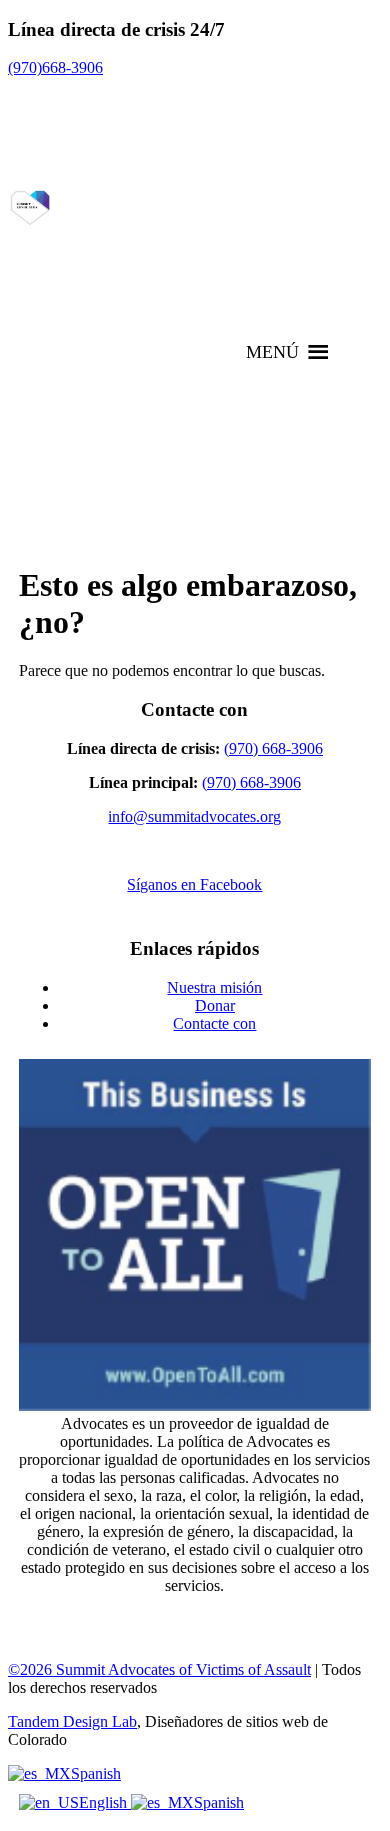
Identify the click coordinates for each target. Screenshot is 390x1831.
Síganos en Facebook (194, 884)
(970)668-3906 (55, 67)
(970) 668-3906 (273, 748)
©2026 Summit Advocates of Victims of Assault (159, 1669)
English (105, 1802)
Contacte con (214, 1023)
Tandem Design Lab (72, 1721)
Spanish (96, 1773)
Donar (215, 1005)
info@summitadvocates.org (194, 816)
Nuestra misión (214, 987)
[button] (272, 352)
